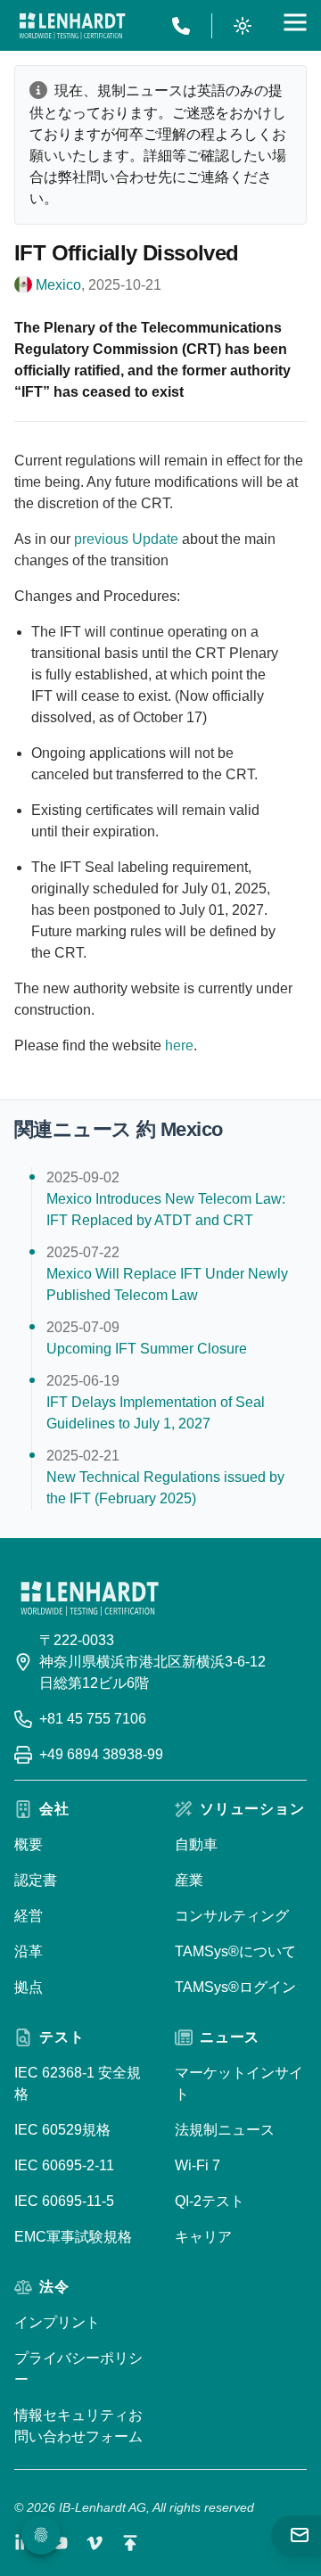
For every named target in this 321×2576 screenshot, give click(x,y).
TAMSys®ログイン (235, 1987)
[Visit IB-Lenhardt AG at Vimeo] (95, 2543)
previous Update (126, 539)
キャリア (203, 2237)
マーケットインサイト (239, 2083)
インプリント (57, 2322)
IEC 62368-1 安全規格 (78, 2083)
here (179, 1045)
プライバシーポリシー (78, 2369)
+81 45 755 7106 (93, 1719)
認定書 (36, 1880)
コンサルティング (232, 1916)
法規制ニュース (225, 2130)
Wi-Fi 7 (198, 2165)
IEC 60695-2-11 (64, 2165)
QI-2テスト (210, 2201)
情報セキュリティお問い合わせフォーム (78, 2426)
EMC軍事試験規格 (73, 2237)
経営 (29, 1916)
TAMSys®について (235, 1951)
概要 (29, 1844)
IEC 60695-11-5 (64, 2201)
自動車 (196, 1844)
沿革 (29, 1951)
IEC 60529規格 (62, 2130)
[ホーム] (72, 26)
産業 (189, 1880)
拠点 (29, 1987)
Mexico (58, 285)
